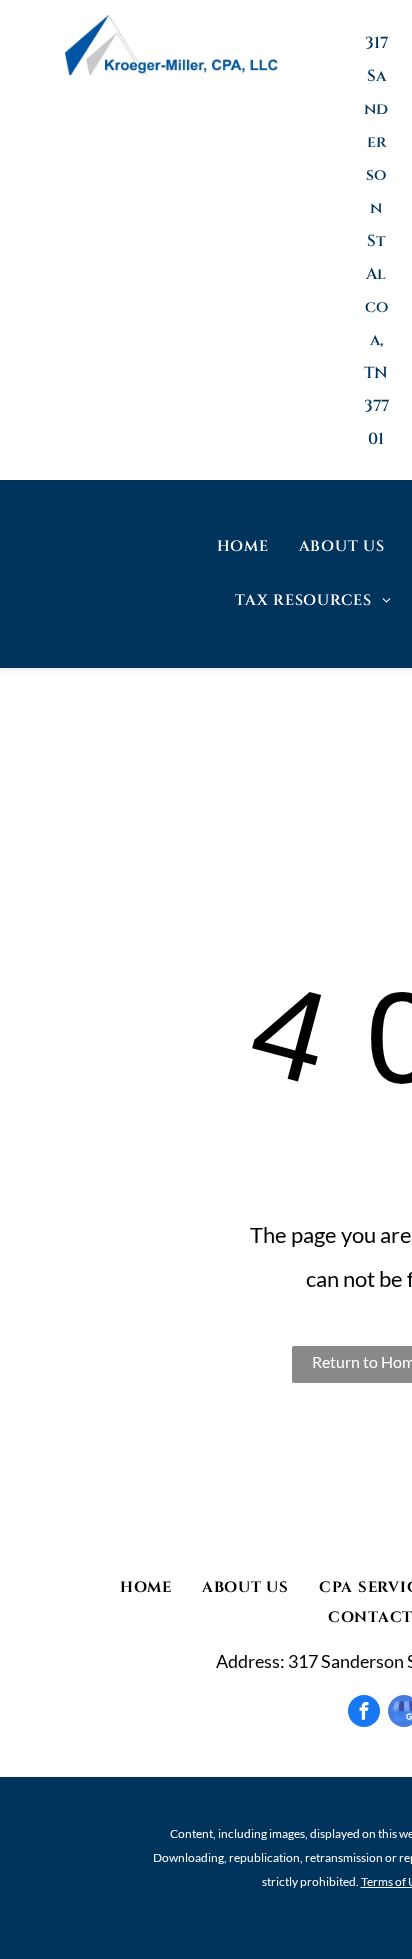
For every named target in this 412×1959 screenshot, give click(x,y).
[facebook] (364, 1711)
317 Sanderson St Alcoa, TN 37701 (376, 241)
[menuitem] (243, 547)
